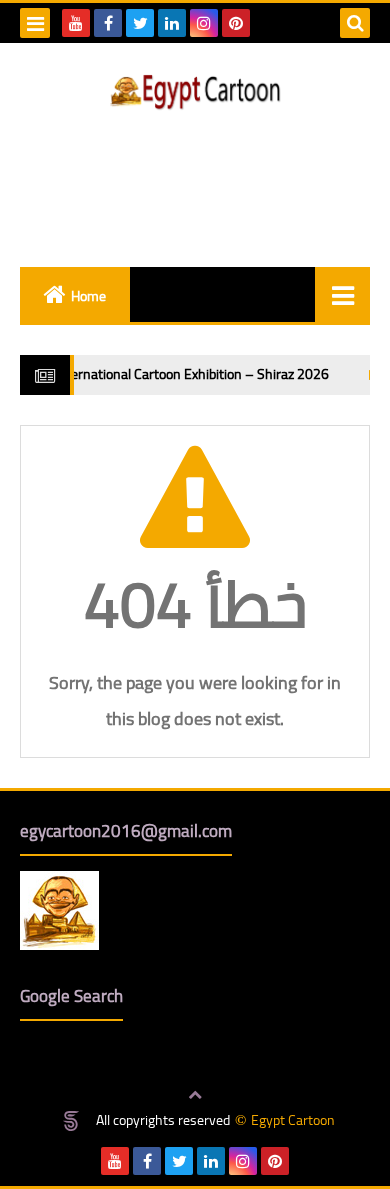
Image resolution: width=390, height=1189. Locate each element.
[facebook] (108, 23)
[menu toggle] (35, 23)
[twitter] (140, 23)
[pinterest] (236, 23)
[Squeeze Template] (71, 1121)
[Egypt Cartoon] (195, 92)
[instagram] (204, 23)
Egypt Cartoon (293, 1120)
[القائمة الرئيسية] (342, 294)
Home (88, 296)
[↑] (195, 1096)
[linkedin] (172, 23)
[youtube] (76, 23)
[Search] (355, 23)
